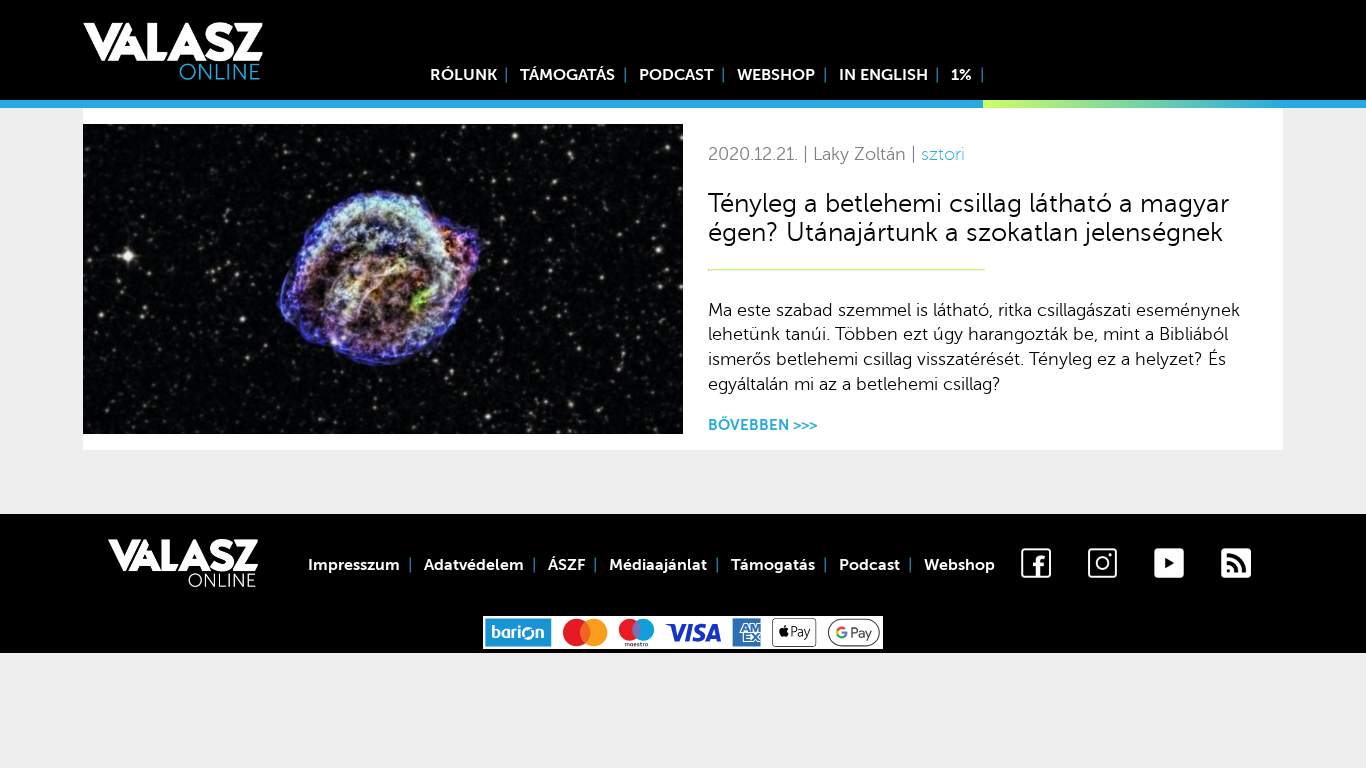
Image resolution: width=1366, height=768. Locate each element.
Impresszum (354, 565)
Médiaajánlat (658, 565)
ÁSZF (566, 565)
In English (883, 75)
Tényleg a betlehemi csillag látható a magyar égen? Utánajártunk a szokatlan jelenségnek (968, 218)
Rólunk (463, 75)
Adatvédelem (474, 565)
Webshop (776, 75)
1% (961, 75)
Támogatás (567, 75)
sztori (943, 154)
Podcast (676, 75)
